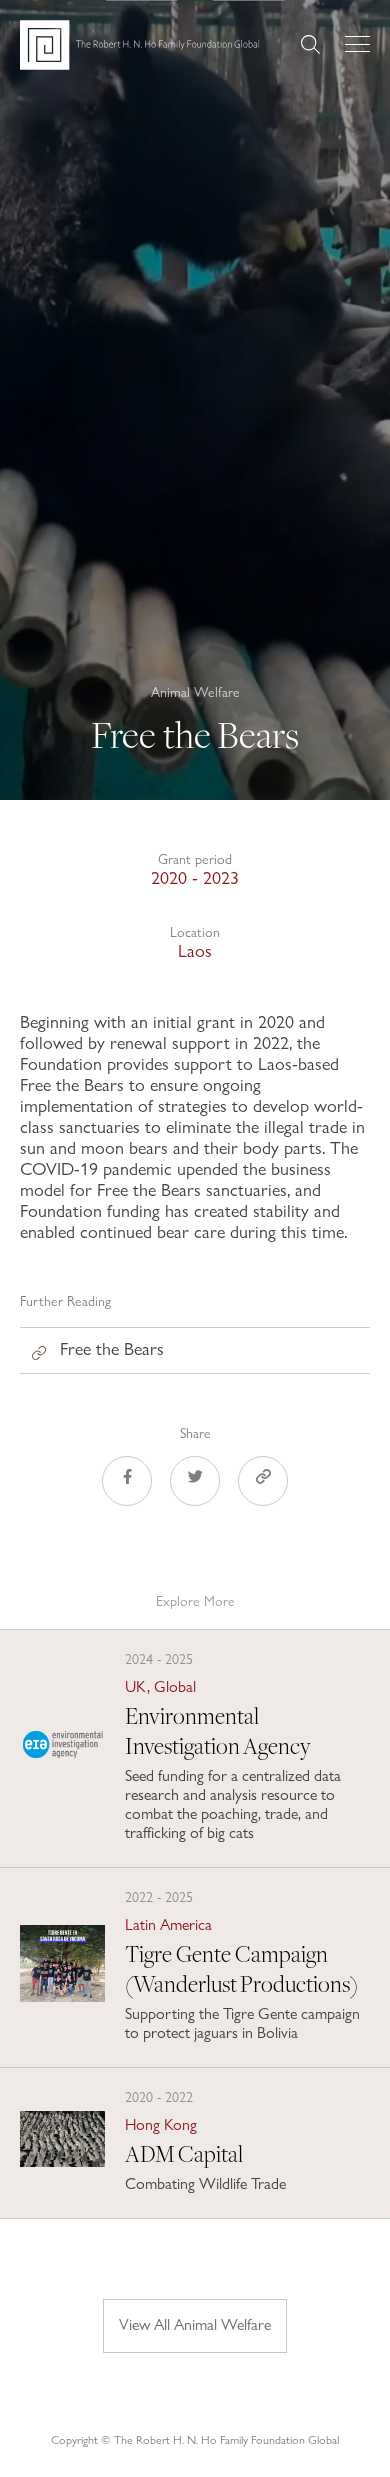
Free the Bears (112, 1348)
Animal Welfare (195, 691)
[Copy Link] (263, 1484)
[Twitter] (195, 1484)
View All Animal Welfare (195, 2324)
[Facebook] (127, 1484)
